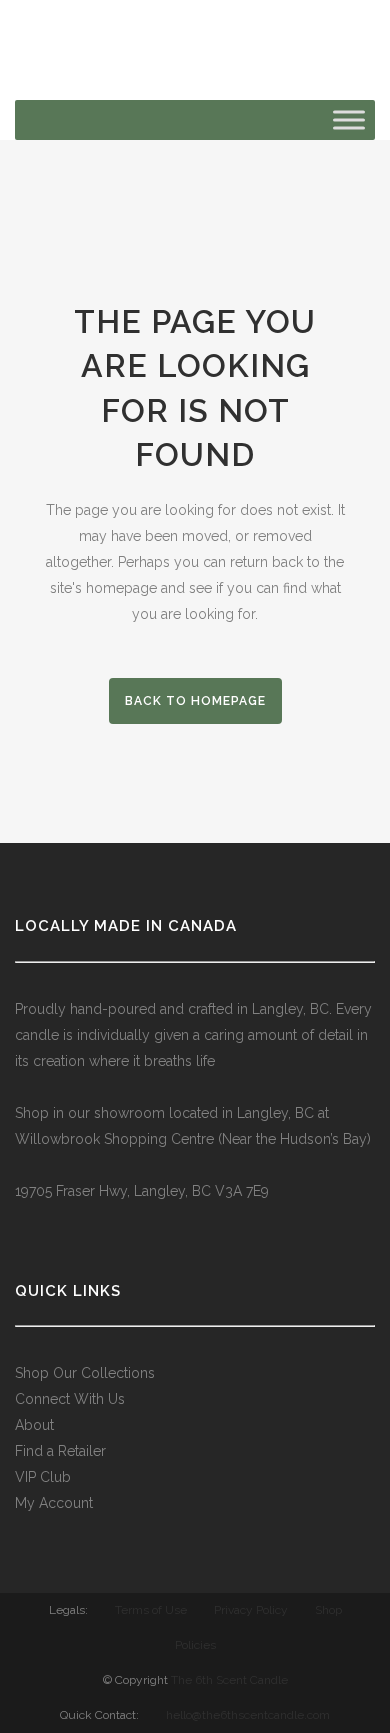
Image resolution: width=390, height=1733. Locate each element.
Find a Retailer (60, 1451)
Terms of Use (151, 1610)
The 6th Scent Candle (229, 1680)
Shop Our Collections (85, 1373)
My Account (54, 1503)
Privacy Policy (251, 1610)
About (34, 1425)
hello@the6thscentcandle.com (248, 1715)
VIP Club (43, 1477)
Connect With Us (70, 1399)
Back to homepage (195, 701)
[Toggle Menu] (349, 119)
